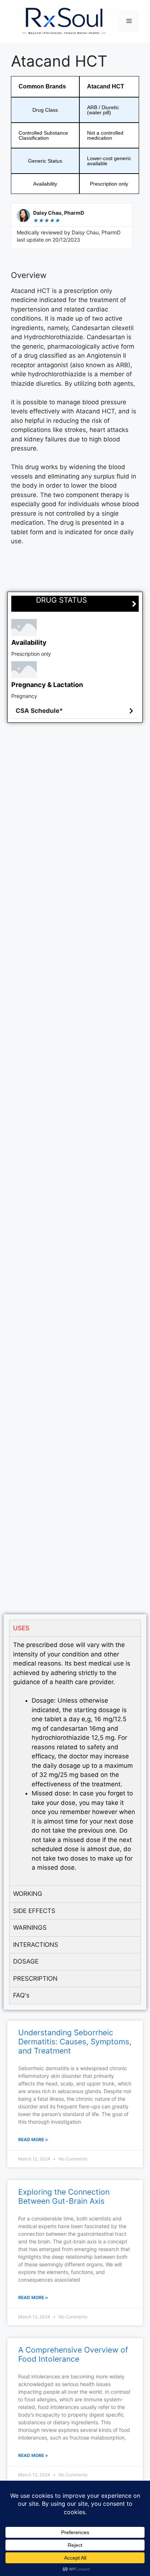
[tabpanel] (75, 1761)
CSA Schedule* (39, 711)
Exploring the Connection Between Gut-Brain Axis (64, 2196)
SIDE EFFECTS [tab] (34, 1911)
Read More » (33, 2140)
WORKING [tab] (28, 1894)
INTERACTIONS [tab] (36, 1945)
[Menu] (129, 21)
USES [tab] (21, 1628)
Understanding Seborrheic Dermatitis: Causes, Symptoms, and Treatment (75, 2042)
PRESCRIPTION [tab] (35, 1978)
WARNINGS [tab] (30, 1928)
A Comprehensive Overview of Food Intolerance (73, 2354)
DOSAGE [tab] (26, 1961)
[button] (75, 711)
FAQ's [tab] (21, 1995)
